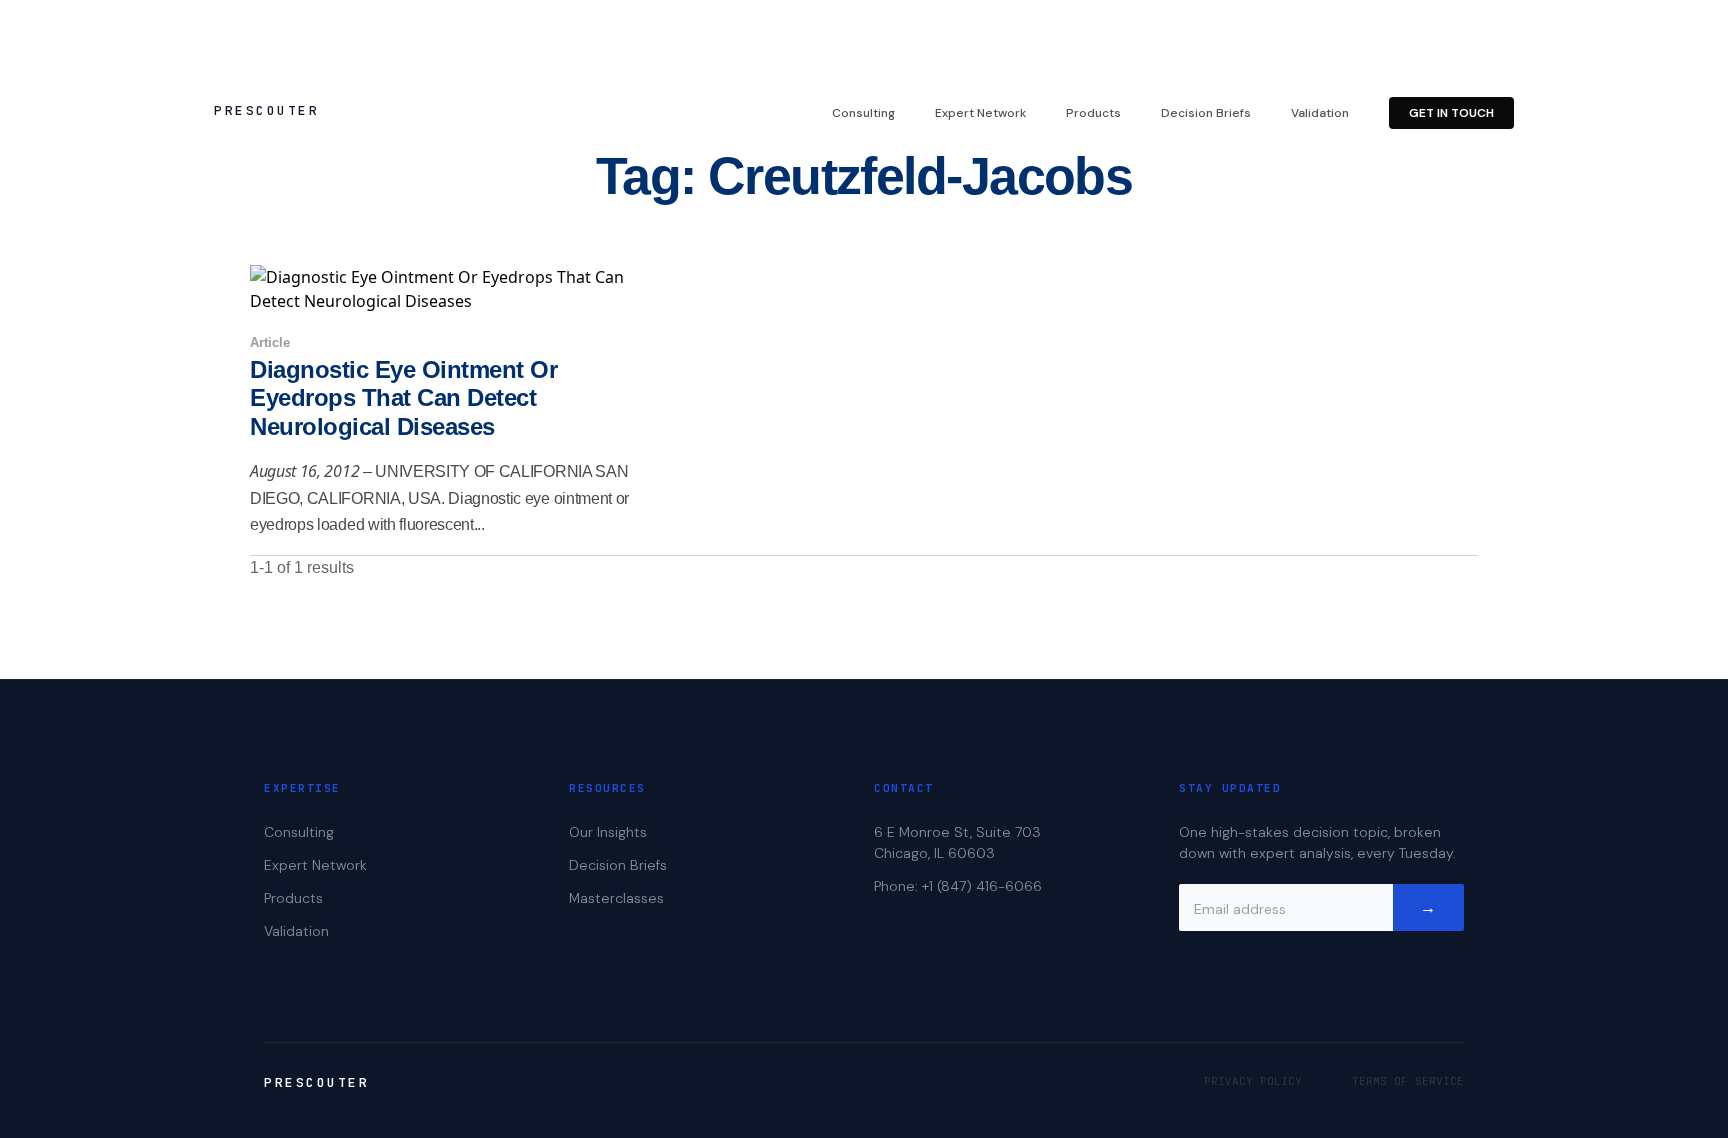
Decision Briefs (1206, 113)
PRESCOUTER (266, 110)
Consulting (863, 113)
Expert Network (980, 113)
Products (1093, 113)
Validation (1320, 113)
